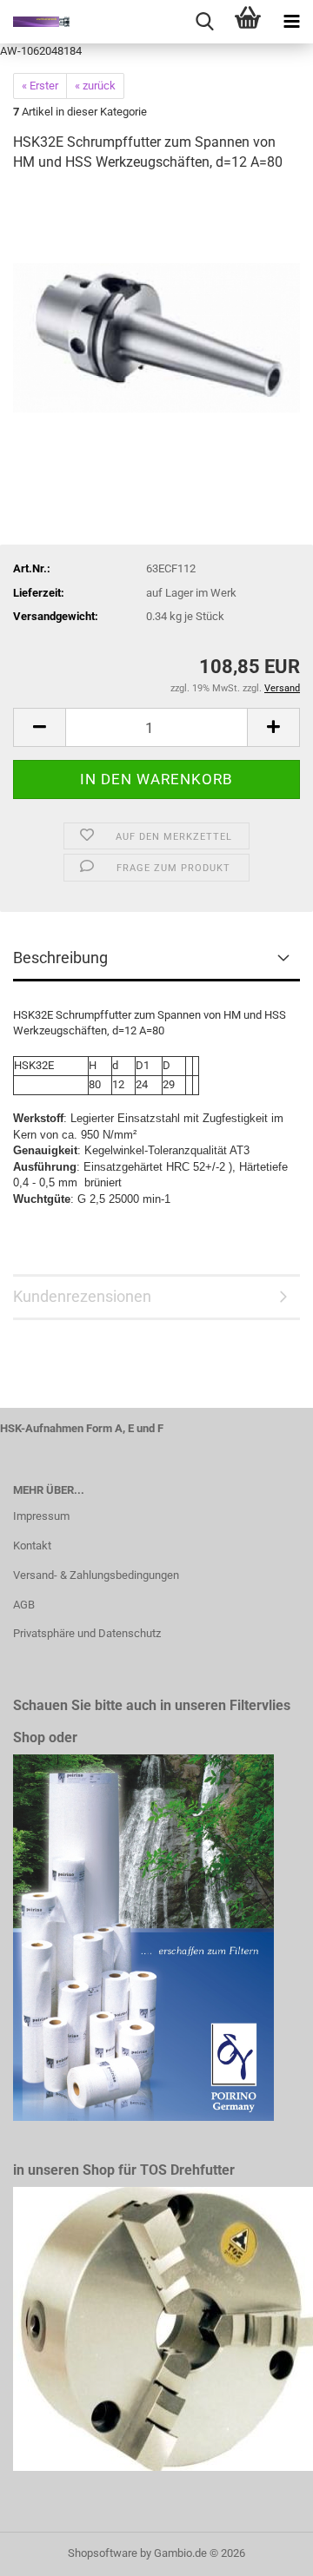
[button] (39, 727)
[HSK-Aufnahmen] (35, 22)
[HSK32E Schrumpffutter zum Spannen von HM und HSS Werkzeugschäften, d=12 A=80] (156, 317)
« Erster (40, 86)
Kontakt (32, 1546)
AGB (24, 1605)
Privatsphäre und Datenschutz (87, 1633)
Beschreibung (60, 958)
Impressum (41, 1516)
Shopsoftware (103, 2553)
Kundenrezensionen (82, 1296)
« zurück (95, 86)
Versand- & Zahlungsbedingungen (96, 1575)
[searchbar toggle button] (204, 22)
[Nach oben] (265, 2550)
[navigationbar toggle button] (291, 22)
